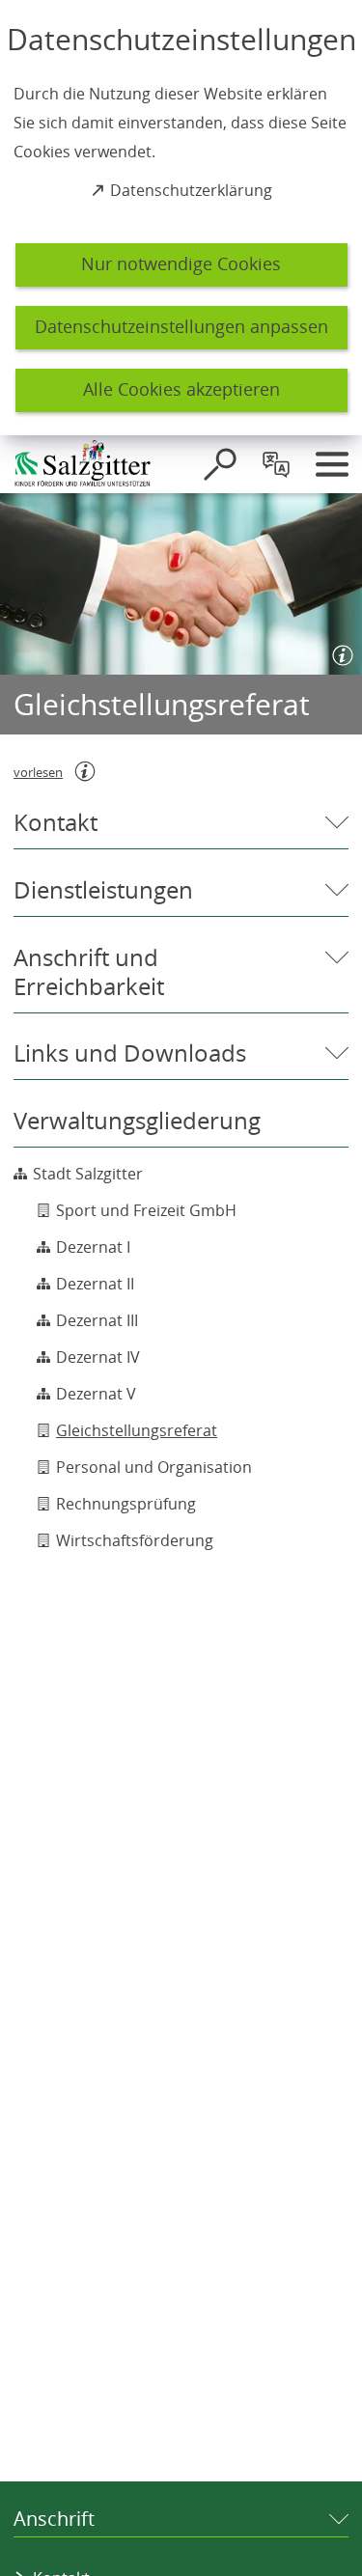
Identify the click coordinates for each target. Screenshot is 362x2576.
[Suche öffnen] (220, 464)
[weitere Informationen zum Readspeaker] (85, 771)
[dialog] (181, 218)
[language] (276, 464)
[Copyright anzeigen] (339, 651)
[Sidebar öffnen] (332, 464)
